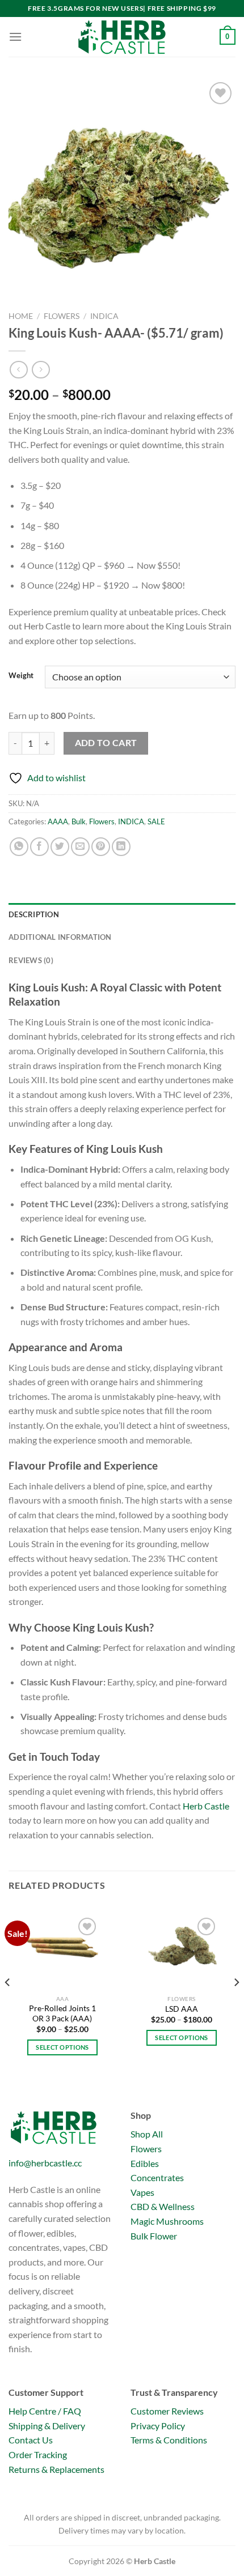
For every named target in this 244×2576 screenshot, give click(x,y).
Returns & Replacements (56, 2469)
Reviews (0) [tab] (31, 960)
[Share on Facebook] (39, 847)
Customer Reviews (167, 2411)
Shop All (147, 2134)
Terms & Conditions (169, 2440)
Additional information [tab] (60, 937)
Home (21, 316)
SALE (156, 821)
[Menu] (15, 37)
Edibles (145, 2163)
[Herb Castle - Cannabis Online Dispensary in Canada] (122, 37)
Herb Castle (206, 1806)
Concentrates (157, 2177)
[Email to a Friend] (80, 847)
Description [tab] (34, 914)
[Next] (236, 2005)
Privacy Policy (158, 2426)
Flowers (62, 316)
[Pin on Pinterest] (101, 847)
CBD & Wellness (163, 2206)
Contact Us (31, 2440)
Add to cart (106, 743)
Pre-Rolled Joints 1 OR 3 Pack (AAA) (62, 2013)
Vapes (142, 2192)
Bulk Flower (154, 2236)
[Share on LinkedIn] (121, 847)
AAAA (58, 821)
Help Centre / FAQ (45, 2411)
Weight (21, 676)
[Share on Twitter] (60, 847)
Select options (62, 2047)
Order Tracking (38, 2454)
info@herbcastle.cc (45, 2163)
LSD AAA (182, 2009)
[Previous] (8, 2005)
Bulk (79, 821)
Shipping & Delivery (47, 2426)
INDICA (104, 316)
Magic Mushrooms (167, 2221)
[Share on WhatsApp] (19, 847)
